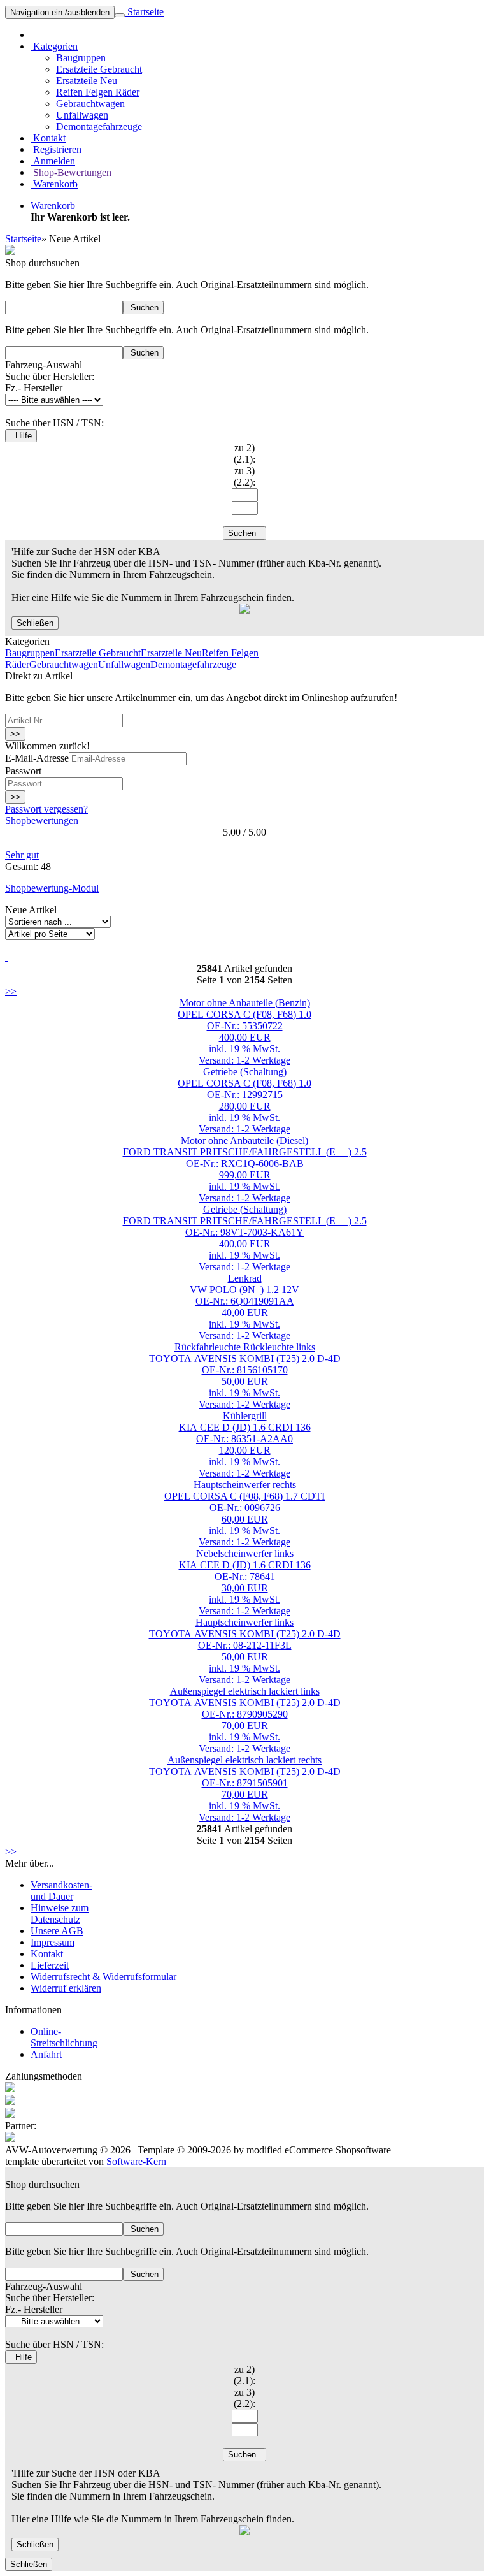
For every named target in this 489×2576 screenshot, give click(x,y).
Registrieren (56, 149)
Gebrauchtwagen (90, 104)
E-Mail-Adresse (37, 758)
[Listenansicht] (6, 945)
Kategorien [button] (54, 46)
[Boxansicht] (6, 957)
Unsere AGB (57, 1931)
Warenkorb (54, 184)
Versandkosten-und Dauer (61, 1891)
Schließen (35, 623)
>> (15, 734)
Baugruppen (81, 58)
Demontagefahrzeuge (99, 127)
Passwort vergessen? (46, 809)
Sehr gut (22, 855)
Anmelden (53, 161)
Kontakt (48, 138)
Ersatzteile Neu (87, 81)
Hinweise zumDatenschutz (60, 1914)
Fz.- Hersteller (34, 388)
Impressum (53, 1942)
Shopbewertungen (42, 821)
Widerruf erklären (66, 1988)
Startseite (144, 12)
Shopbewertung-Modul (52, 888)
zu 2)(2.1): (244, 453)
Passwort (23, 771)
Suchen (143, 308)
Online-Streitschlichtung (64, 2037)
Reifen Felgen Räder (98, 92)
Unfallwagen (82, 115)
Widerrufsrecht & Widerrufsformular (103, 1977)
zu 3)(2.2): (244, 476)
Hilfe (21, 436)
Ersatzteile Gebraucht (99, 69)
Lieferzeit (50, 1965)
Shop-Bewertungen (71, 172)
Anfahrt (46, 2054)
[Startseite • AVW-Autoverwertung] (10, 251)
